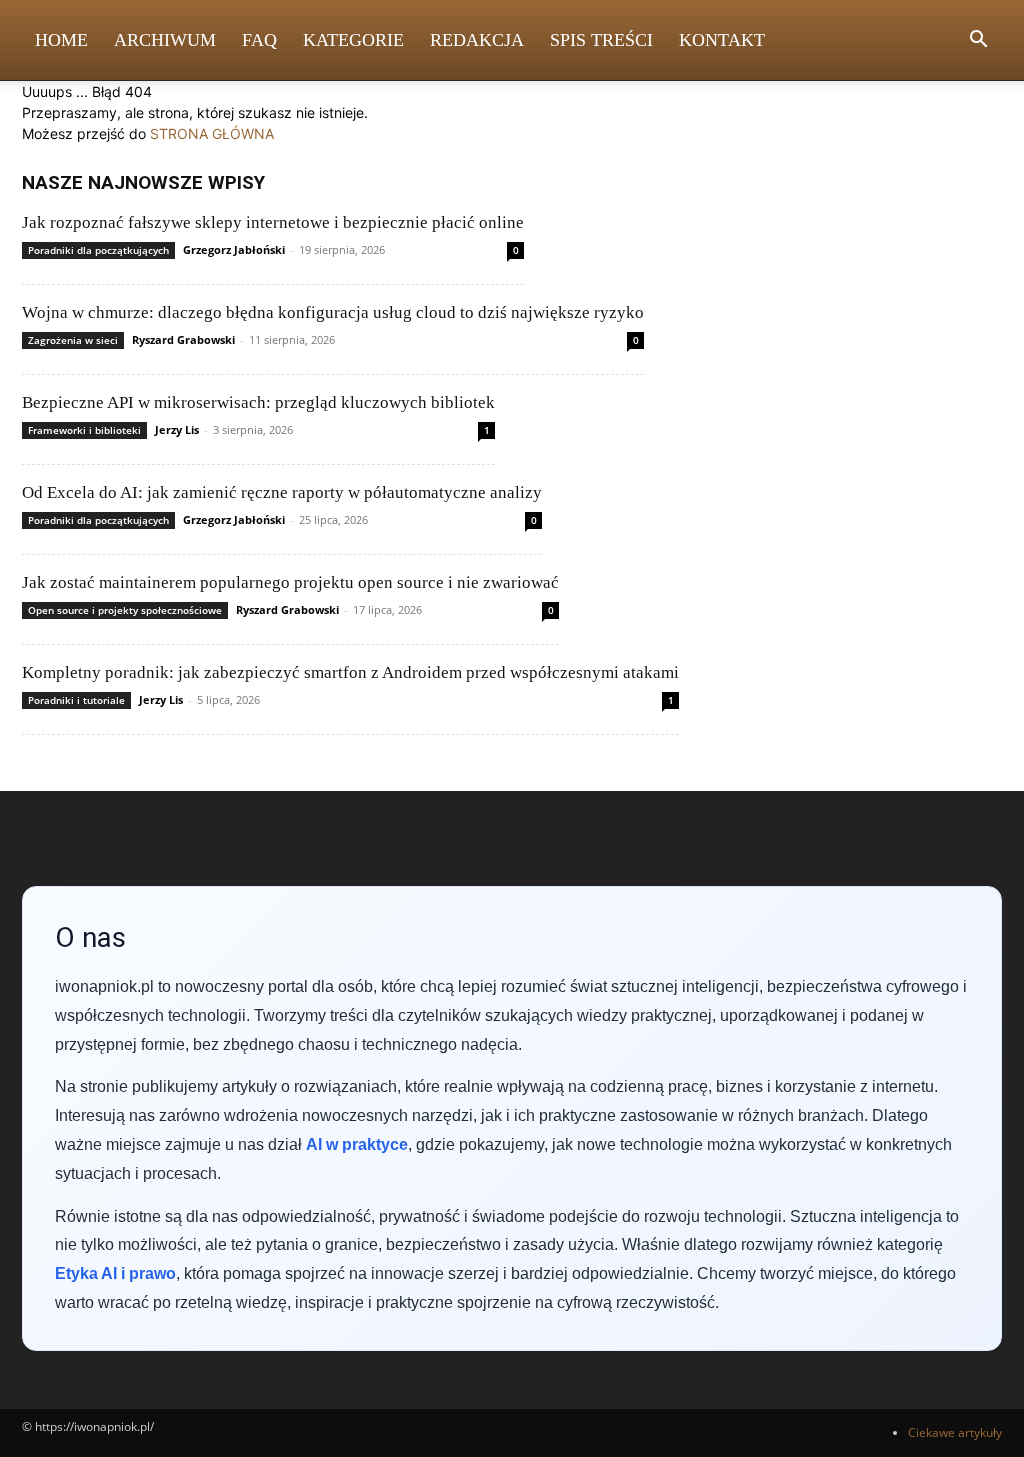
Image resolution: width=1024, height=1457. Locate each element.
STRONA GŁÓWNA (212, 133)
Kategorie (353, 40)
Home (61, 40)
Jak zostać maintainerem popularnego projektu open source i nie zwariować (290, 582)
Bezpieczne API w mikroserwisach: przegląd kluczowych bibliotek (258, 402)
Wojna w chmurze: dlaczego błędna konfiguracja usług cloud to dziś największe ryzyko (333, 312)
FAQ (259, 40)
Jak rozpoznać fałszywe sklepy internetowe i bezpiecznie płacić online (273, 222)
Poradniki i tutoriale (76, 700)
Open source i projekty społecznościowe (125, 610)
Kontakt (722, 40)
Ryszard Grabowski (183, 339)
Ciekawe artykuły (955, 1432)
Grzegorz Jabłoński (234, 249)
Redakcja (477, 40)
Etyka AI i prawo (115, 1273)
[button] (978, 41)
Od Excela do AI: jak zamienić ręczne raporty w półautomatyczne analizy (282, 492)
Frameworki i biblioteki (84, 430)
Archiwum (165, 40)
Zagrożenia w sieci (73, 340)
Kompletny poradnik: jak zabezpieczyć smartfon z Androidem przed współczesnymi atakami (350, 672)
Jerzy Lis (177, 429)
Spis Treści (601, 40)
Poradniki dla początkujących (98, 250)
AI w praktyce (357, 1144)
